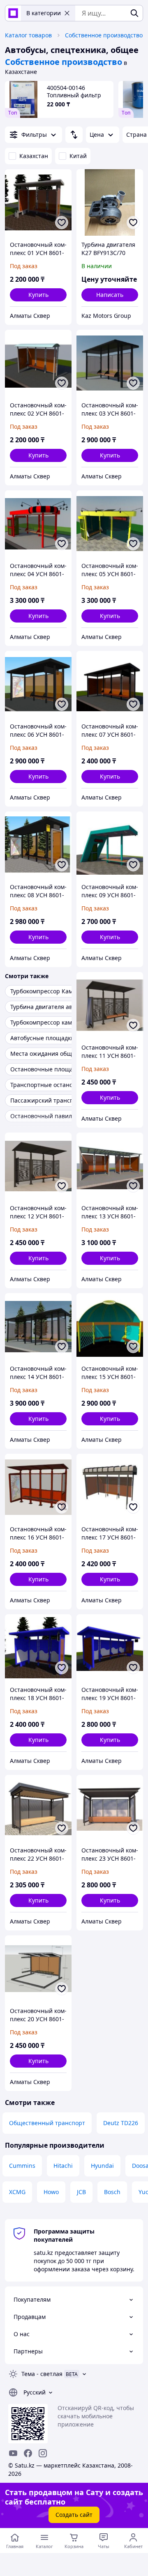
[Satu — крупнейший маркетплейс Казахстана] (13, 13)
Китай (78, 156)
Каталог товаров (28, 35)
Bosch (112, 2192)
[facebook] (28, 2453)
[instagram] (43, 2453)
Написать (110, 295)
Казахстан (34, 156)
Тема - (42, 2374)
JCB (81, 2192)
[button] (38, 295)
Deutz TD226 (121, 2123)
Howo (51, 2192)
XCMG (17, 2192)
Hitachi (63, 2166)
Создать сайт (74, 2515)
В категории (44, 13)
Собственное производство (104, 35)
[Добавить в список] (62, 223)
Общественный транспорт (47, 2123)
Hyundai (102, 2166)
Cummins (22, 2166)
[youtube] (13, 2453)
